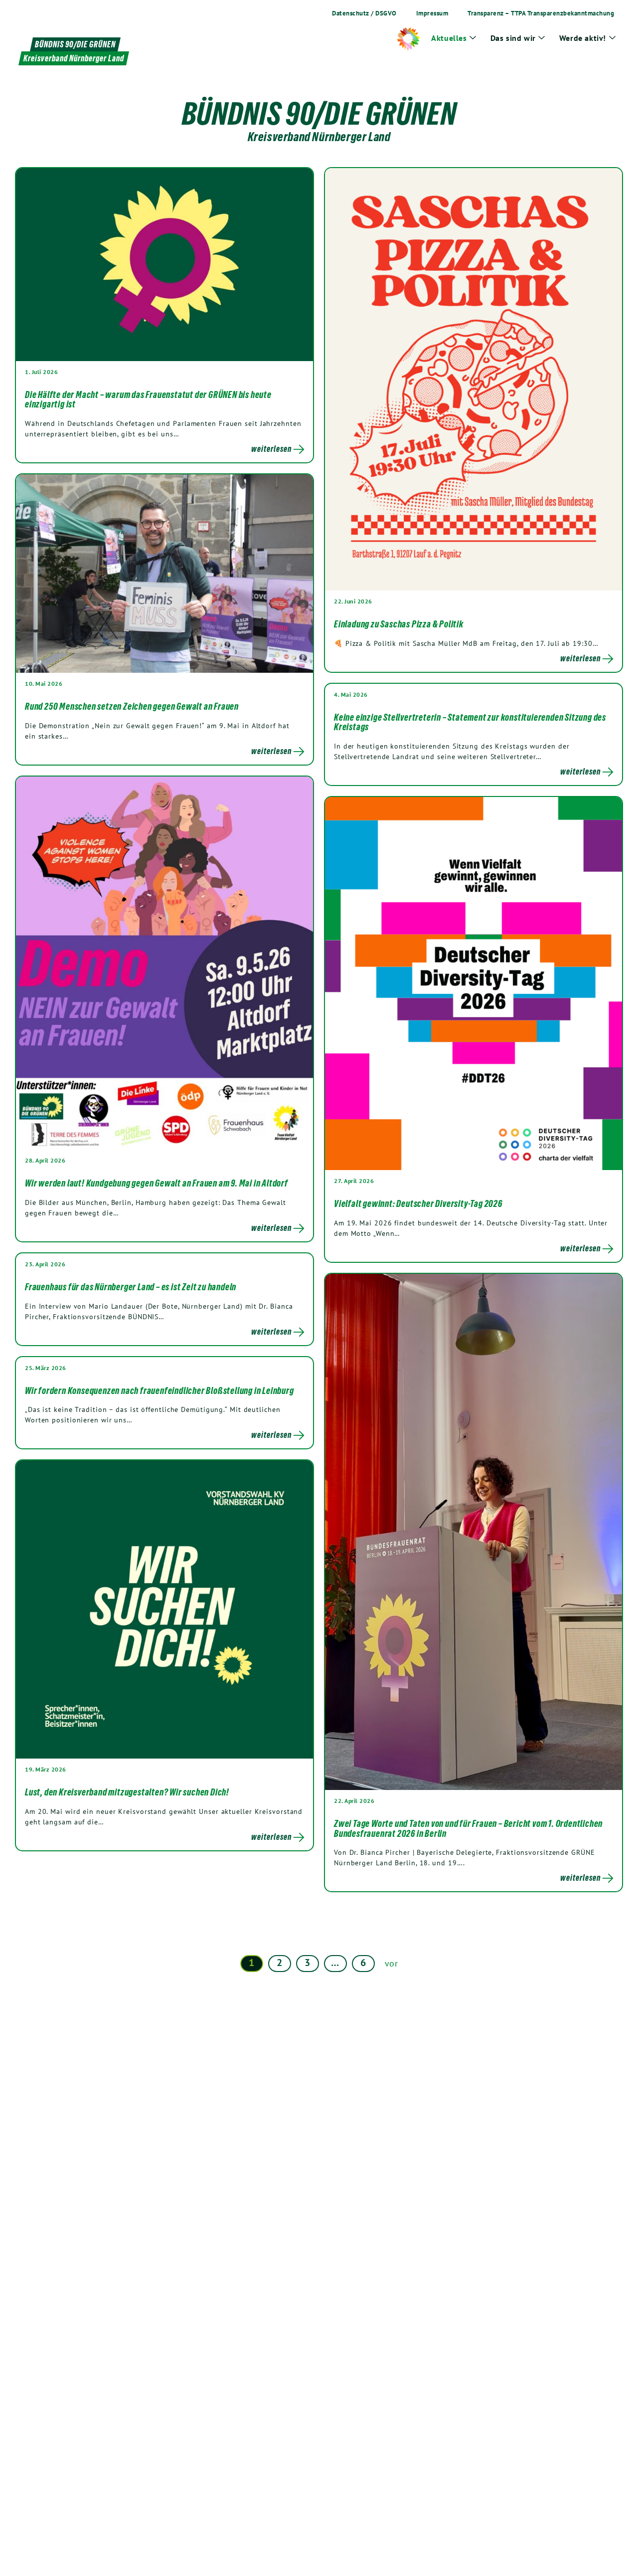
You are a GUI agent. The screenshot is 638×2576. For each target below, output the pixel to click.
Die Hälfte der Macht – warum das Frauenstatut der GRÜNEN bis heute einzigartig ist (148, 399)
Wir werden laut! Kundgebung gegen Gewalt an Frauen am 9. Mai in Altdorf (157, 1183)
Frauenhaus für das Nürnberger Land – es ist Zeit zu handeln (131, 1287)
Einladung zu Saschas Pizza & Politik (399, 624)
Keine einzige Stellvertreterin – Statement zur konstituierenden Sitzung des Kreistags (470, 722)
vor (392, 1963)
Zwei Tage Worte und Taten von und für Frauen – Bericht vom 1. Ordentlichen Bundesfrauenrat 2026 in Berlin (468, 1828)
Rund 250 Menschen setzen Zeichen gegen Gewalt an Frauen (132, 706)
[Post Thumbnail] (164, 264)
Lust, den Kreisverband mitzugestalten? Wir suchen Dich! (127, 1792)
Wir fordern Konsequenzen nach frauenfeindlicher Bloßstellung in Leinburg (159, 1390)
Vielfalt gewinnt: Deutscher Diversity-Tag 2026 (418, 1203)
